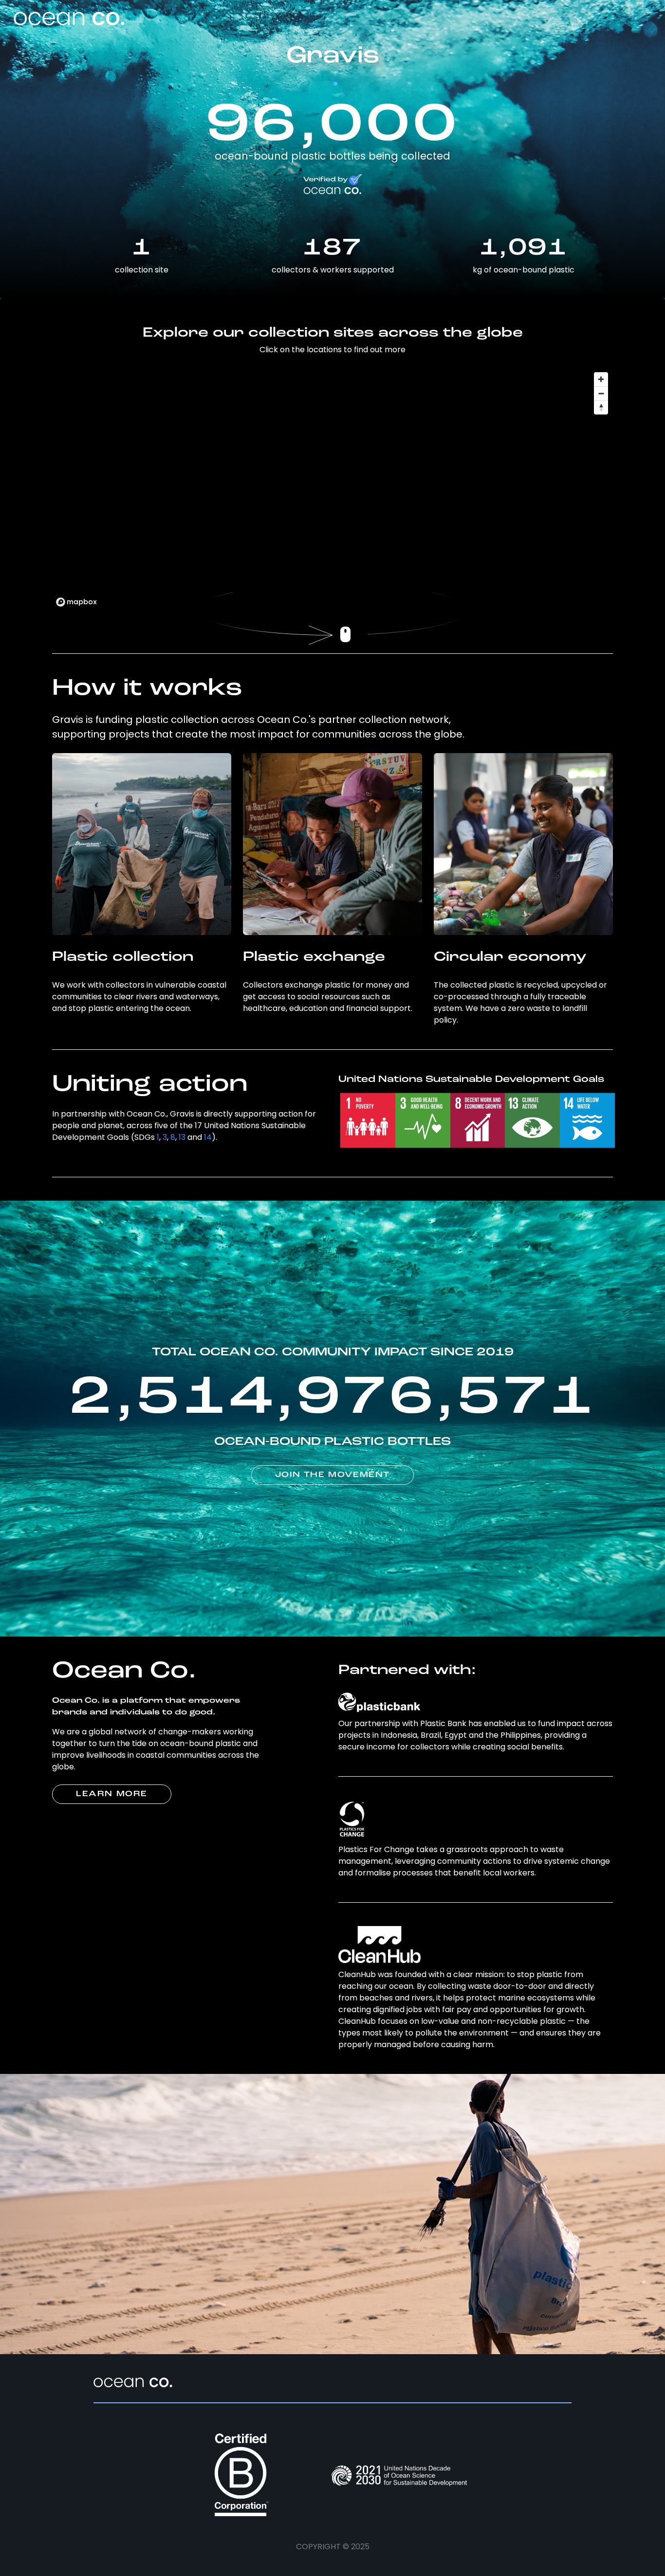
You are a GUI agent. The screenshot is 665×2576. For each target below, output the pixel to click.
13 (182, 1137)
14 (208, 1137)
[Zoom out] (601, 393)
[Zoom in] (601, 379)
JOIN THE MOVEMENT (332, 1475)
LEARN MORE (112, 1794)
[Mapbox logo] (76, 602)
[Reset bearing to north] (601, 407)
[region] (332, 489)
